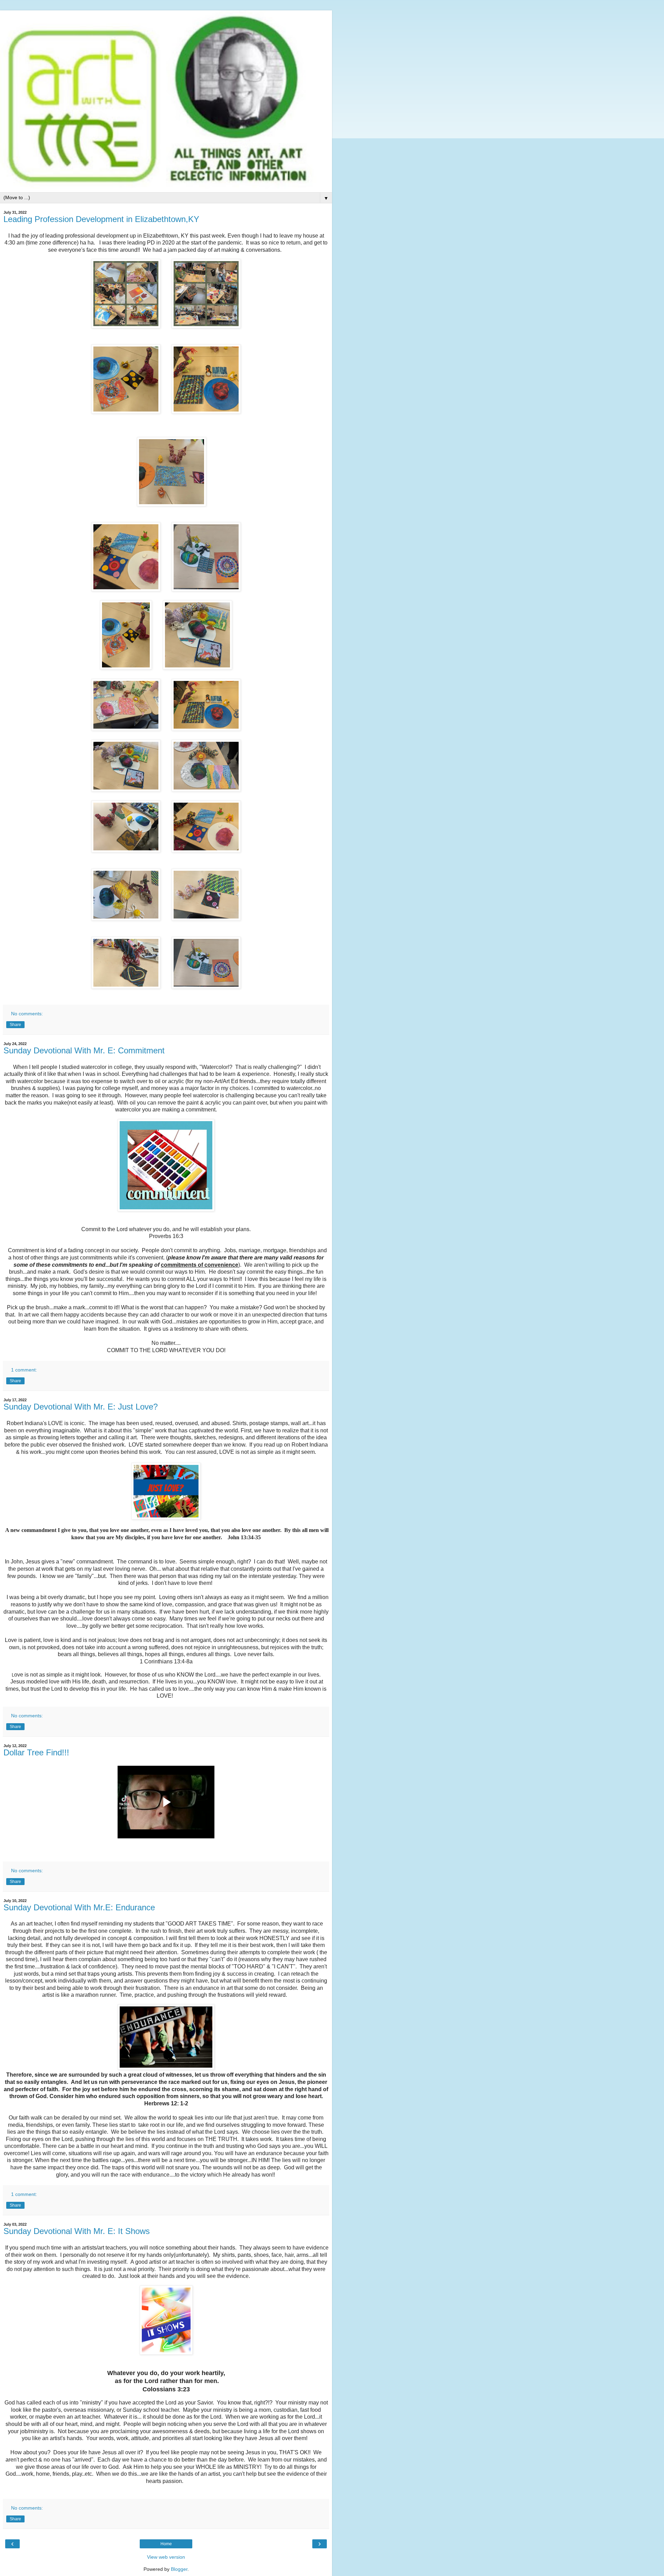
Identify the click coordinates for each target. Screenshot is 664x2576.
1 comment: (24, 1370)
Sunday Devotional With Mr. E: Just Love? (81, 1407)
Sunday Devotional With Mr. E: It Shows (77, 2231)
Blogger (179, 2569)
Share (15, 1025)
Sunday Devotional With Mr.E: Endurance (79, 1907)
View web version (166, 2557)
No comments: (27, 1014)
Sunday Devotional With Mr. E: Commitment (84, 1050)
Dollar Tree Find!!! (36, 1752)
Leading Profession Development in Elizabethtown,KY (101, 219)
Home (166, 2544)
